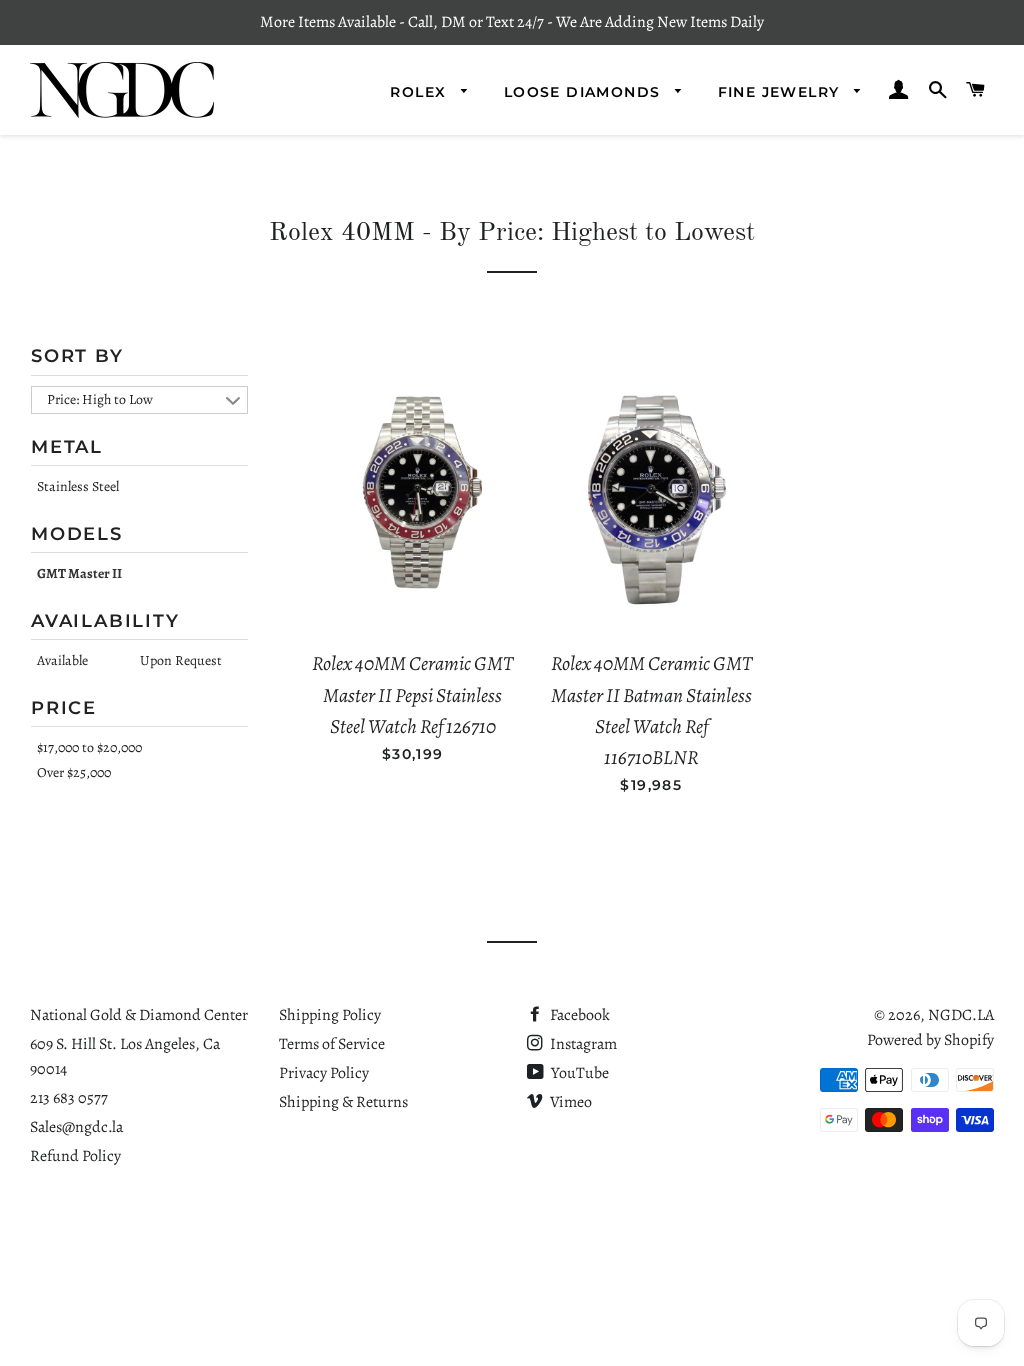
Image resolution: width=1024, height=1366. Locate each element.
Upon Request (181, 660)
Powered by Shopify (930, 1040)
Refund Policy (75, 1156)
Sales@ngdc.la (76, 1127)
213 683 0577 (69, 1098)
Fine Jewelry (781, 92)
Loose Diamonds (585, 92)
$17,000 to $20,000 (89, 747)
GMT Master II (79, 573)
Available (62, 660)
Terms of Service (332, 1044)
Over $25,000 (74, 772)
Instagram (582, 1044)
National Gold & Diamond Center (139, 1015)
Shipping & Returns (343, 1102)
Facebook (578, 1015)
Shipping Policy (330, 1015)
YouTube (578, 1073)
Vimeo (569, 1102)
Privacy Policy (324, 1073)
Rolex (420, 92)
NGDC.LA (961, 1015)
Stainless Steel (78, 486)
